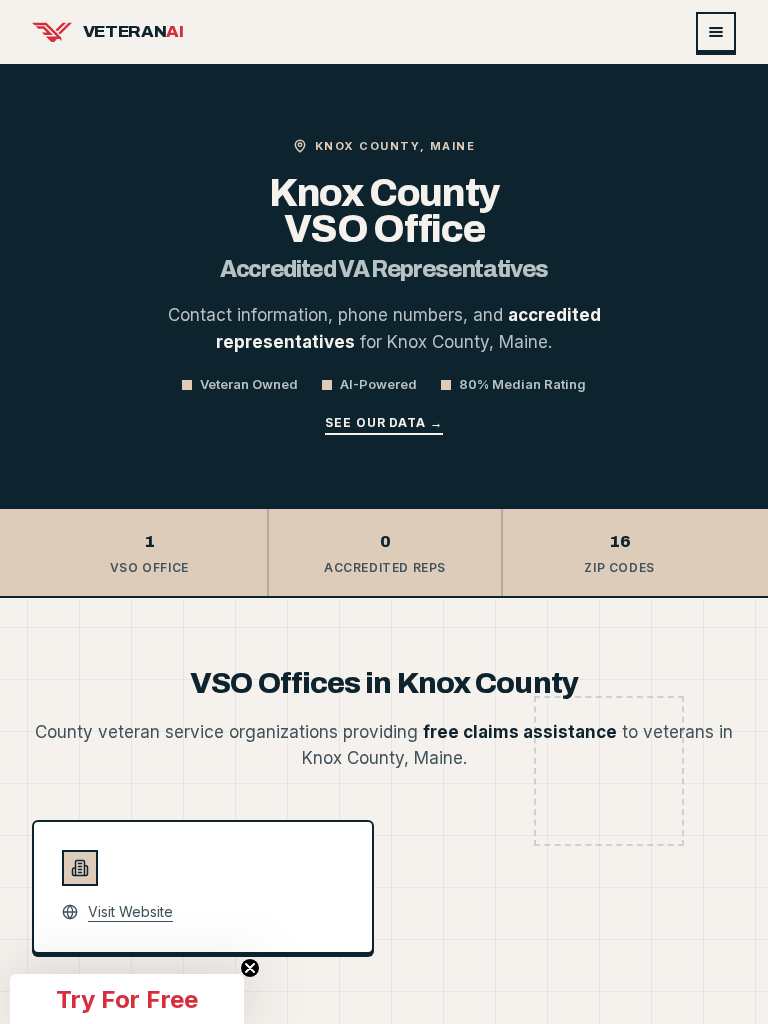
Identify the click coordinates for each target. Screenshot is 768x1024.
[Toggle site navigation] (716, 32)
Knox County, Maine (395, 146)
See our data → (384, 422)
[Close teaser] (250, 968)
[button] (127, 999)
